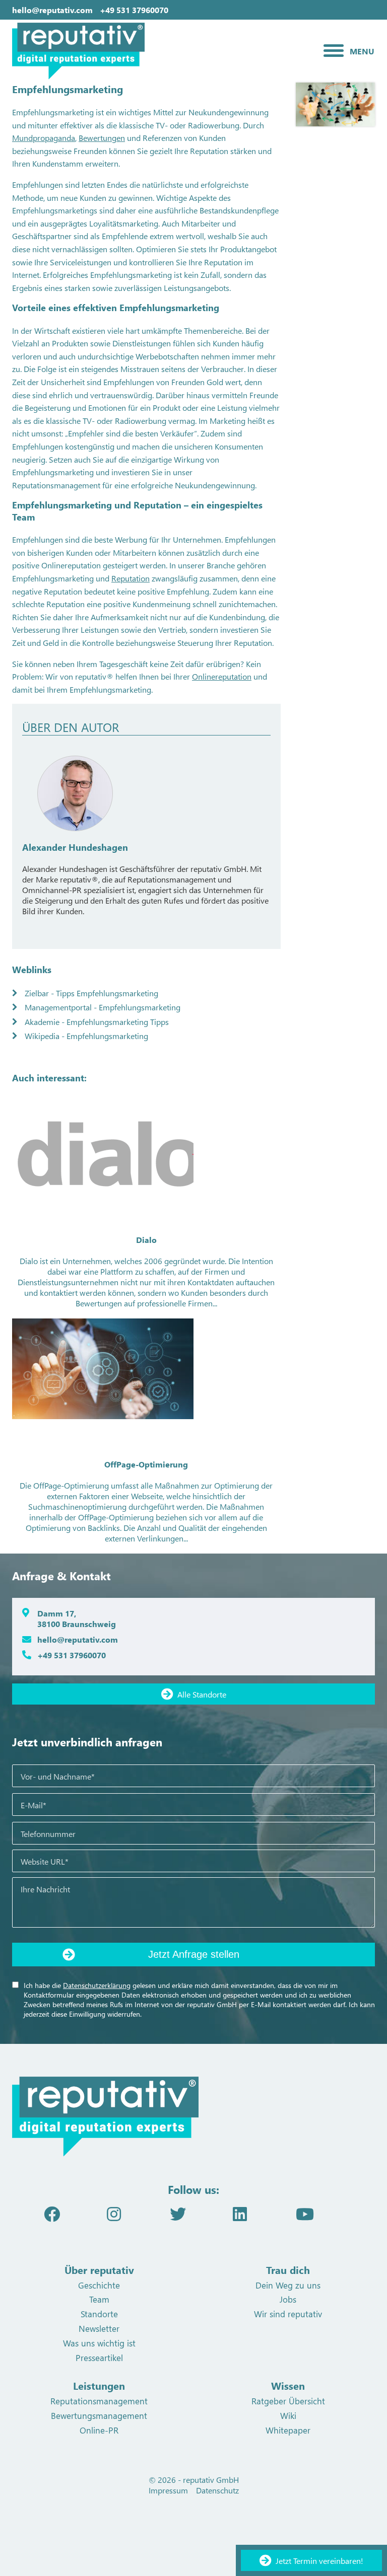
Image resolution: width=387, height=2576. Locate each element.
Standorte (99, 2314)
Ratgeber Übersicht (288, 2401)
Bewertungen (102, 138)
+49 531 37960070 (134, 10)
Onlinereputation (222, 676)
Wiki (288, 2415)
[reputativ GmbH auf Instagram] (114, 2213)
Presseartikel (99, 2358)
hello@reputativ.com (52, 10)
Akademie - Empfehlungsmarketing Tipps (98, 1022)
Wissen (288, 2385)
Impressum (168, 2490)
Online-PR (99, 2430)
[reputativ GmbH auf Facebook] (52, 2213)
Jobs (288, 2299)
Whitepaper (288, 2430)
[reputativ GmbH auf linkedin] (240, 2213)
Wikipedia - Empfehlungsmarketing (87, 1036)
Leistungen (99, 2385)
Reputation (131, 578)
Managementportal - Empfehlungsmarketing (104, 1007)
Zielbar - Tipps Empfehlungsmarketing (92, 993)
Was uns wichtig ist (99, 2343)
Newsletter (99, 2328)
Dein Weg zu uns (288, 2285)
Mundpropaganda (44, 138)
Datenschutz (217, 2490)
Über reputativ (99, 2270)
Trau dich (288, 2270)
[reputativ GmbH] (131, 51)
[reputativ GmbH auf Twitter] (178, 2213)
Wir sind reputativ (288, 2314)
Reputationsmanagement (99, 2401)
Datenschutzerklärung (97, 1985)
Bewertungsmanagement (99, 2415)
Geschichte (99, 2285)
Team (99, 2299)
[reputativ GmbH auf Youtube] (305, 2213)
